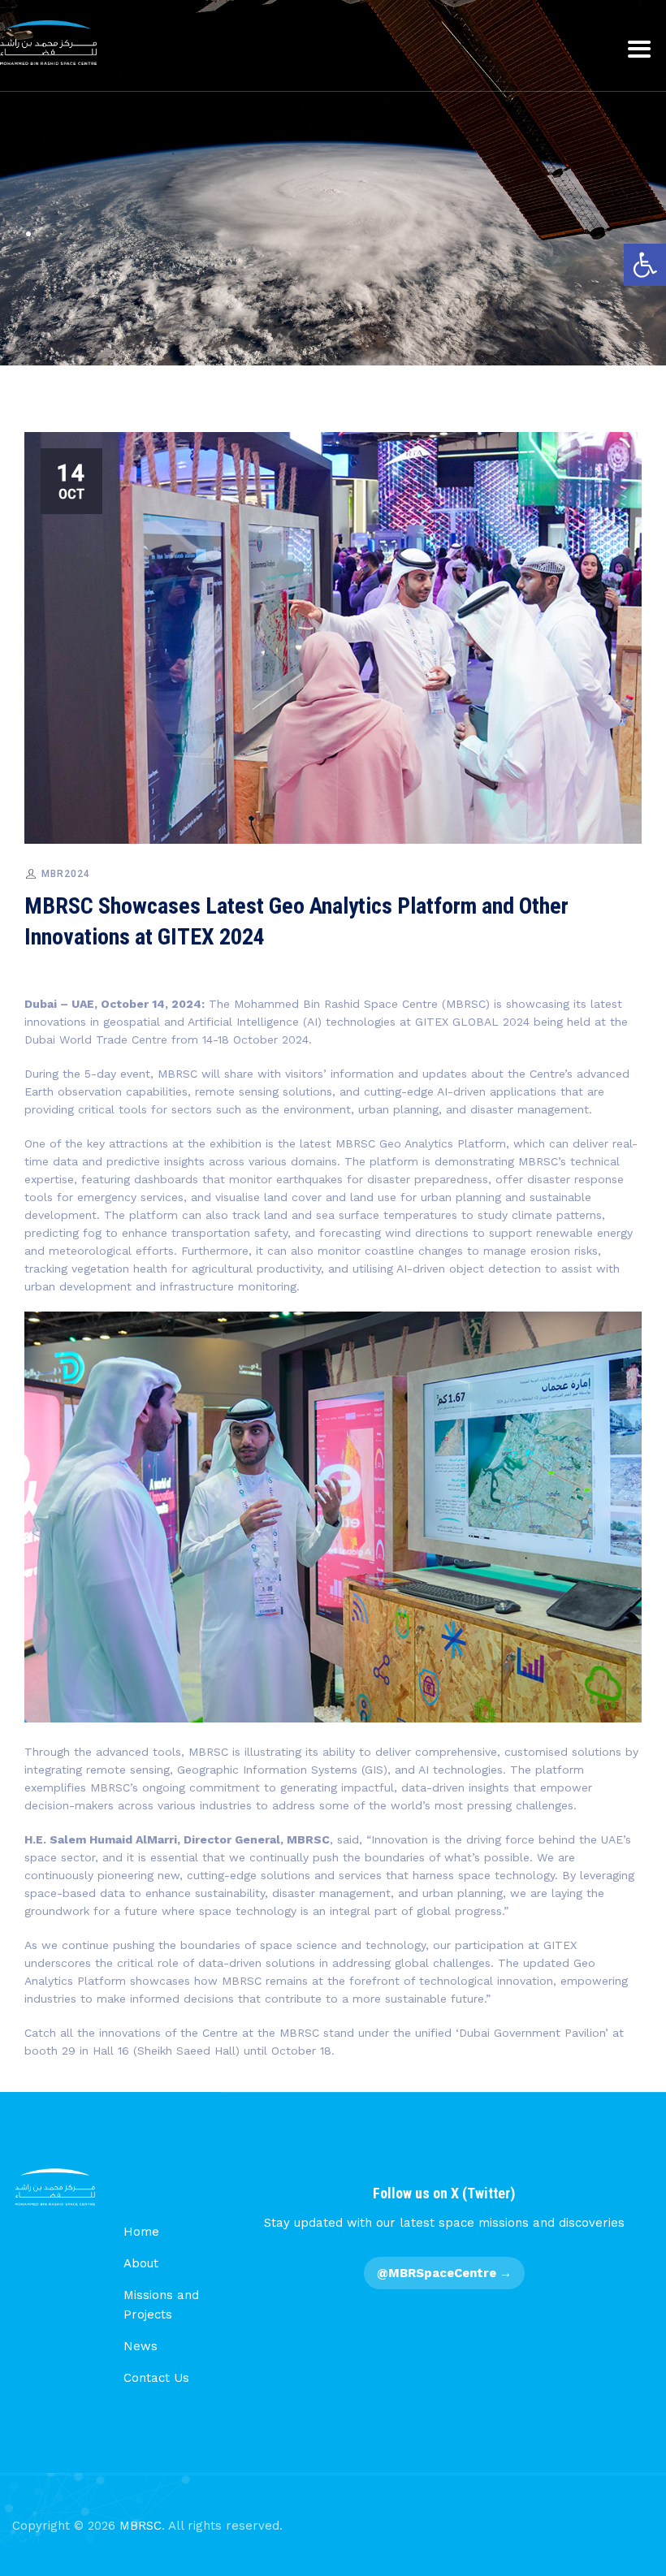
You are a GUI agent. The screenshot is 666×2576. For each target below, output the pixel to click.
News (141, 2346)
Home (141, 2232)
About (141, 2263)
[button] (645, 265)
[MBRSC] (48, 43)
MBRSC (141, 2526)
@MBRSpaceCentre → (444, 2273)
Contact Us (156, 2378)
